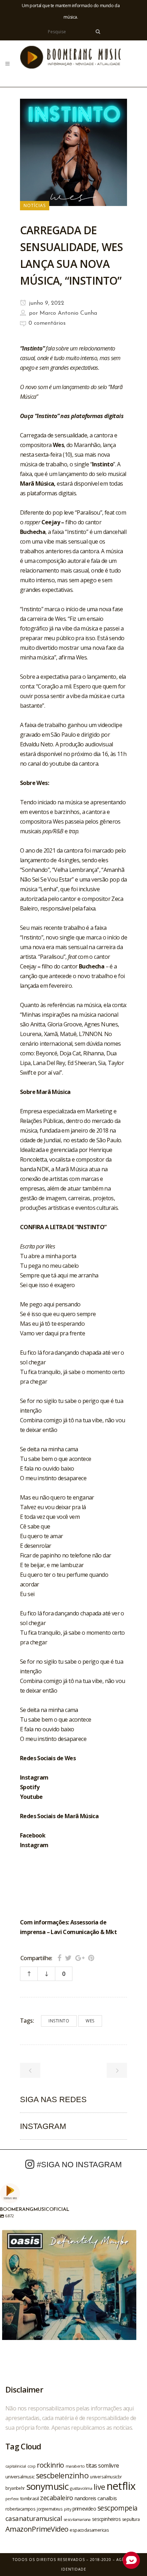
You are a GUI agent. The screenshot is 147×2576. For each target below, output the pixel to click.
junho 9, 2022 (46, 303)
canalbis (107, 2498)
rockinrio (50, 2465)
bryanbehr (15, 2488)
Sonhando (35, 870)
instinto (59, 2021)
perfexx (12, 2499)
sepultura (131, 2519)
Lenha (48, 889)
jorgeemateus (50, 2509)
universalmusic (20, 2477)
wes (90, 2021)
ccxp (32, 2466)
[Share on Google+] (80, 1958)
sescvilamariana (77, 2519)
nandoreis (85, 2498)
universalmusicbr (106, 2477)
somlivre (108, 2465)
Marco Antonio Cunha (68, 313)
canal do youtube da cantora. (63, 764)
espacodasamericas (89, 2530)
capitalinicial (16, 2466)
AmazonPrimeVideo (37, 2529)
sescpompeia (117, 2508)
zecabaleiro (56, 2498)
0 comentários (47, 323)
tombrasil (30, 2498)
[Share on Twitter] (68, 1958)
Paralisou (52, 957)
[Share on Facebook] (59, 1958)
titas (91, 2465)
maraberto (75, 2466)
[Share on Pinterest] (91, 1958)
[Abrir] (69, 2297)
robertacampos (20, 2509)
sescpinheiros (106, 2519)
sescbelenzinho (62, 2475)
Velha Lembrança (75, 870)
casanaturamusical (34, 2518)
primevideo (84, 2509)
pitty (67, 2509)
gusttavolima (81, 2488)
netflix (121, 2486)
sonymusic (48, 2486)
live (99, 2487)
